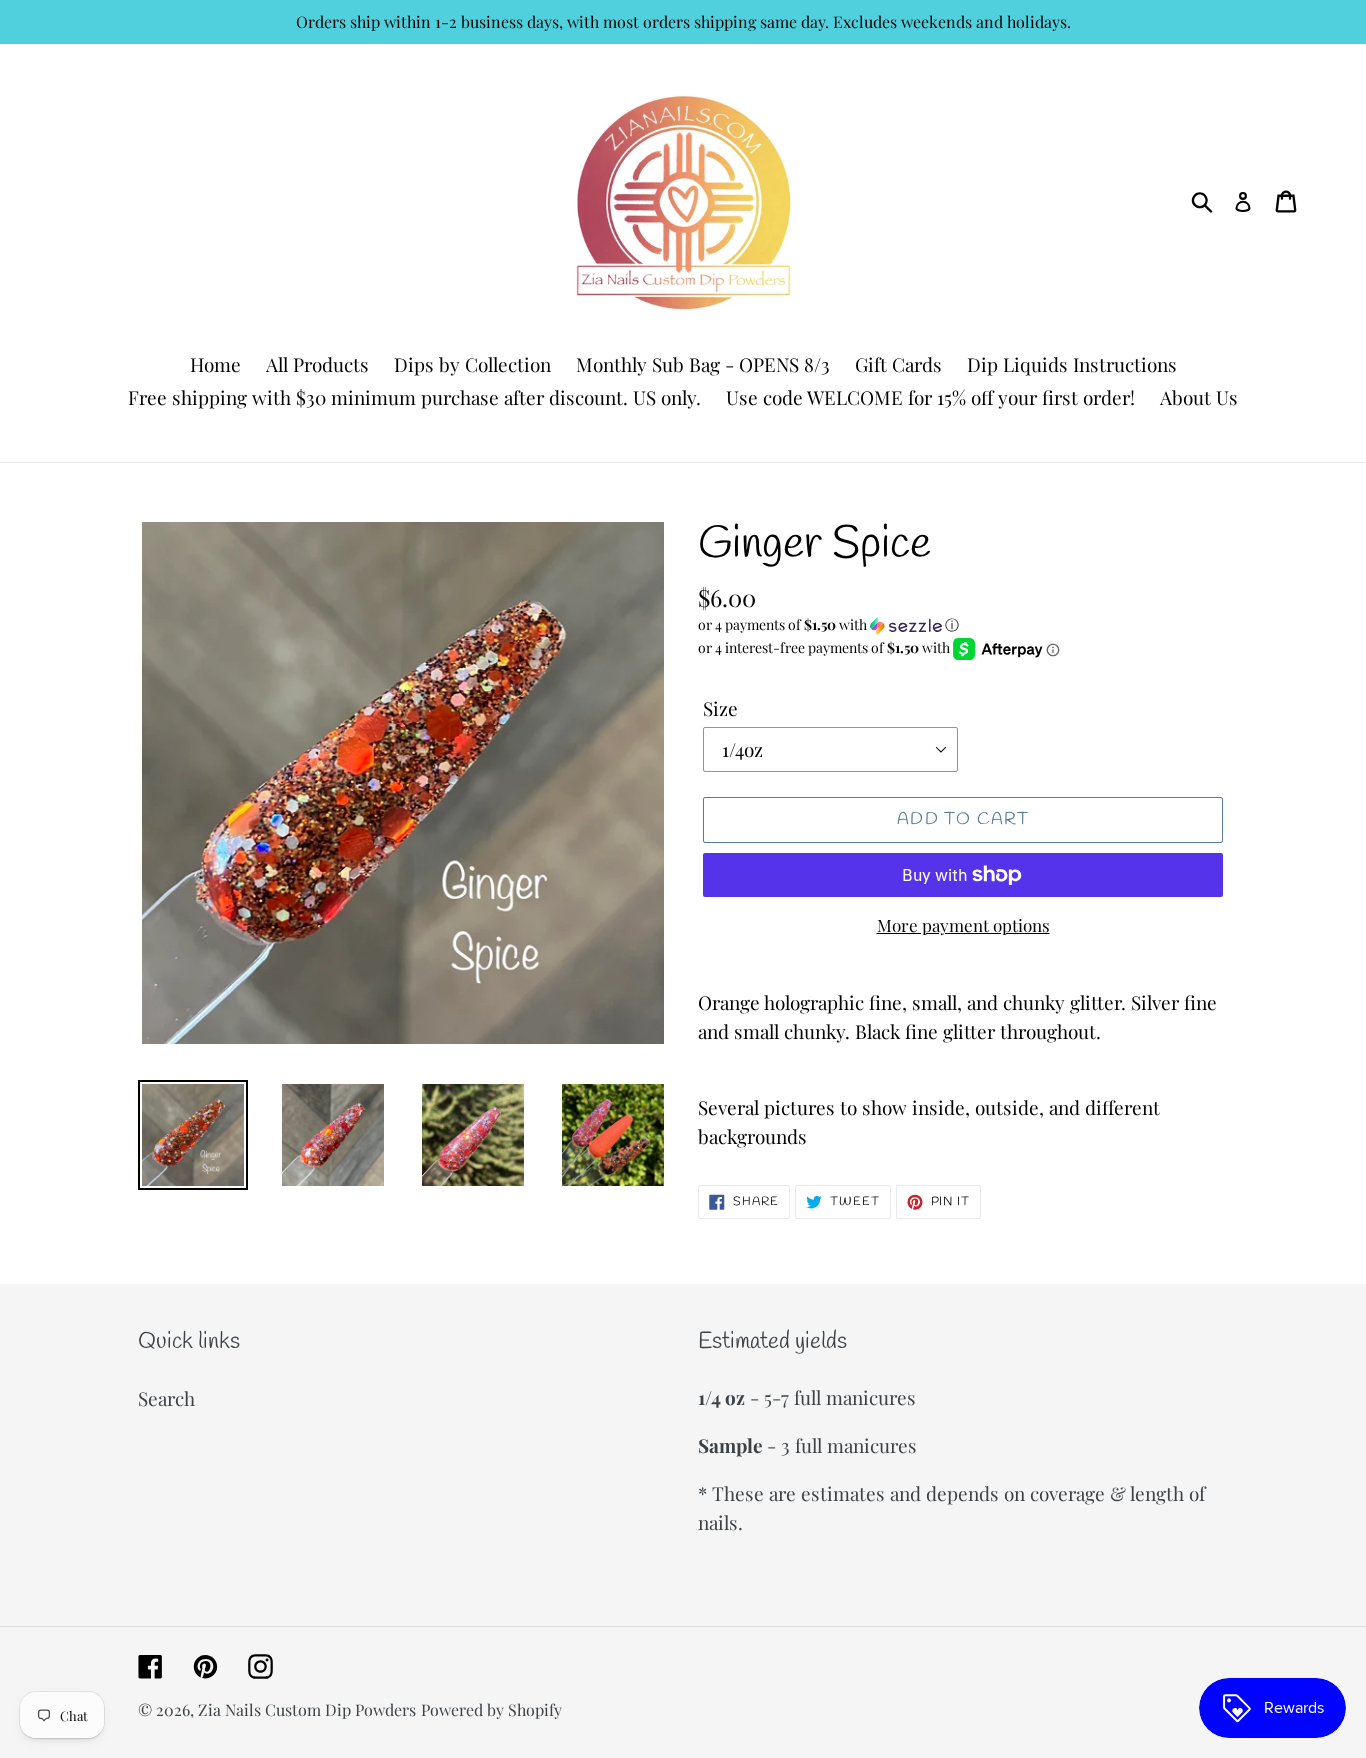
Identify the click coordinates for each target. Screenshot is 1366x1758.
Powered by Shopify (491, 1709)
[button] (963, 625)
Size (720, 708)
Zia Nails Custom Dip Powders (307, 1709)
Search (166, 1398)
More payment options (963, 925)
